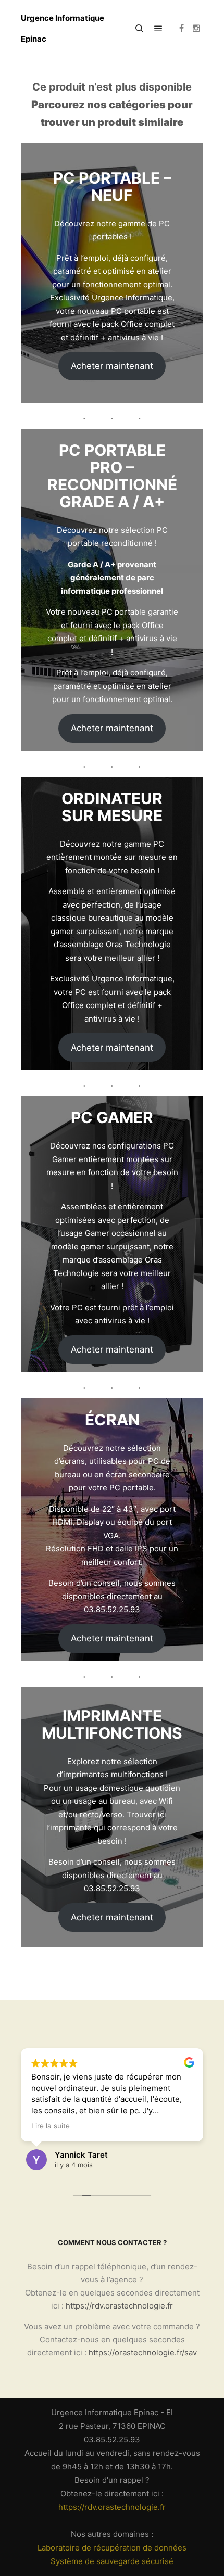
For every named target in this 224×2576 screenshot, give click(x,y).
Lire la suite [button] (51, 2126)
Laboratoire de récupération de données (112, 2548)
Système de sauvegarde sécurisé (112, 2561)
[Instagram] (196, 29)
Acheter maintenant (112, 366)
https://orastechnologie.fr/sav (143, 2352)
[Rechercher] (140, 29)
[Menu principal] (158, 29)
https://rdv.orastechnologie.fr (119, 2306)
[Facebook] (181, 29)
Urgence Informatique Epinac (63, 28)
